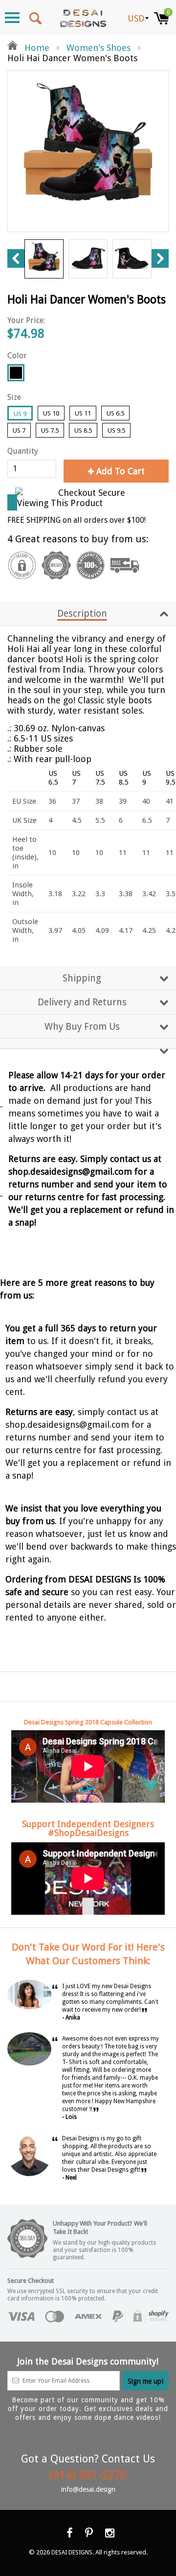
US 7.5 (50, 430)
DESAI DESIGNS (72, 2553)
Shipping (82, 978)
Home (36, 48)
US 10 (51, 413)
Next (160, 258)
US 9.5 (116, 430)
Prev (16, 258)
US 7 (19, 430)
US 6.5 (115, 413)
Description (82, 614)
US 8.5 (83, 430)
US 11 (83, 413)
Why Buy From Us (82, 1027)
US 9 (20, 414)
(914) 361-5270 (88, 2475)
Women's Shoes (99, 48)
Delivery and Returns (82, 1002)
